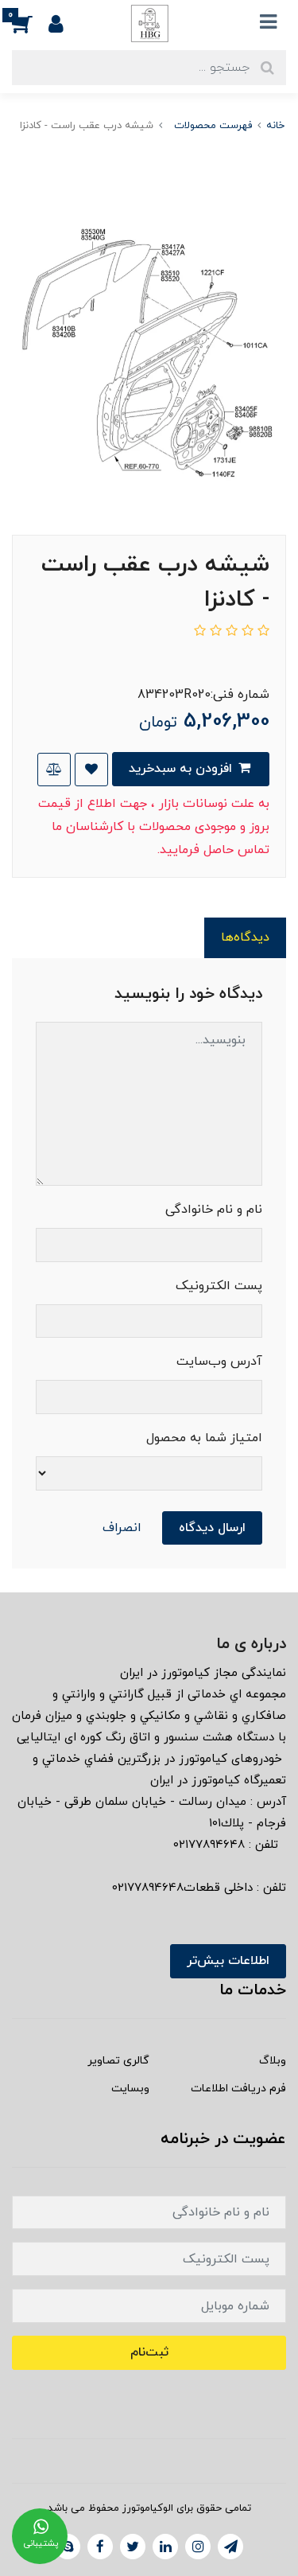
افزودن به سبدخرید (182, 769)
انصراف (122, 1528)
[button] (30, 23)
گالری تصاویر (118, 2061)
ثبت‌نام (149, 2352)
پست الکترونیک (219, 1286)
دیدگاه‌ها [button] (245, 937)
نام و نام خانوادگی (214, 1210)
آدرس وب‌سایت (219, 1362)
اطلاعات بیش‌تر (228, 1961)
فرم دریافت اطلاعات (238, 2089)
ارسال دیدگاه (212, 1528)
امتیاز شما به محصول (204, 1438)
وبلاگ (273, 2061)
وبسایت (130, 2089)
